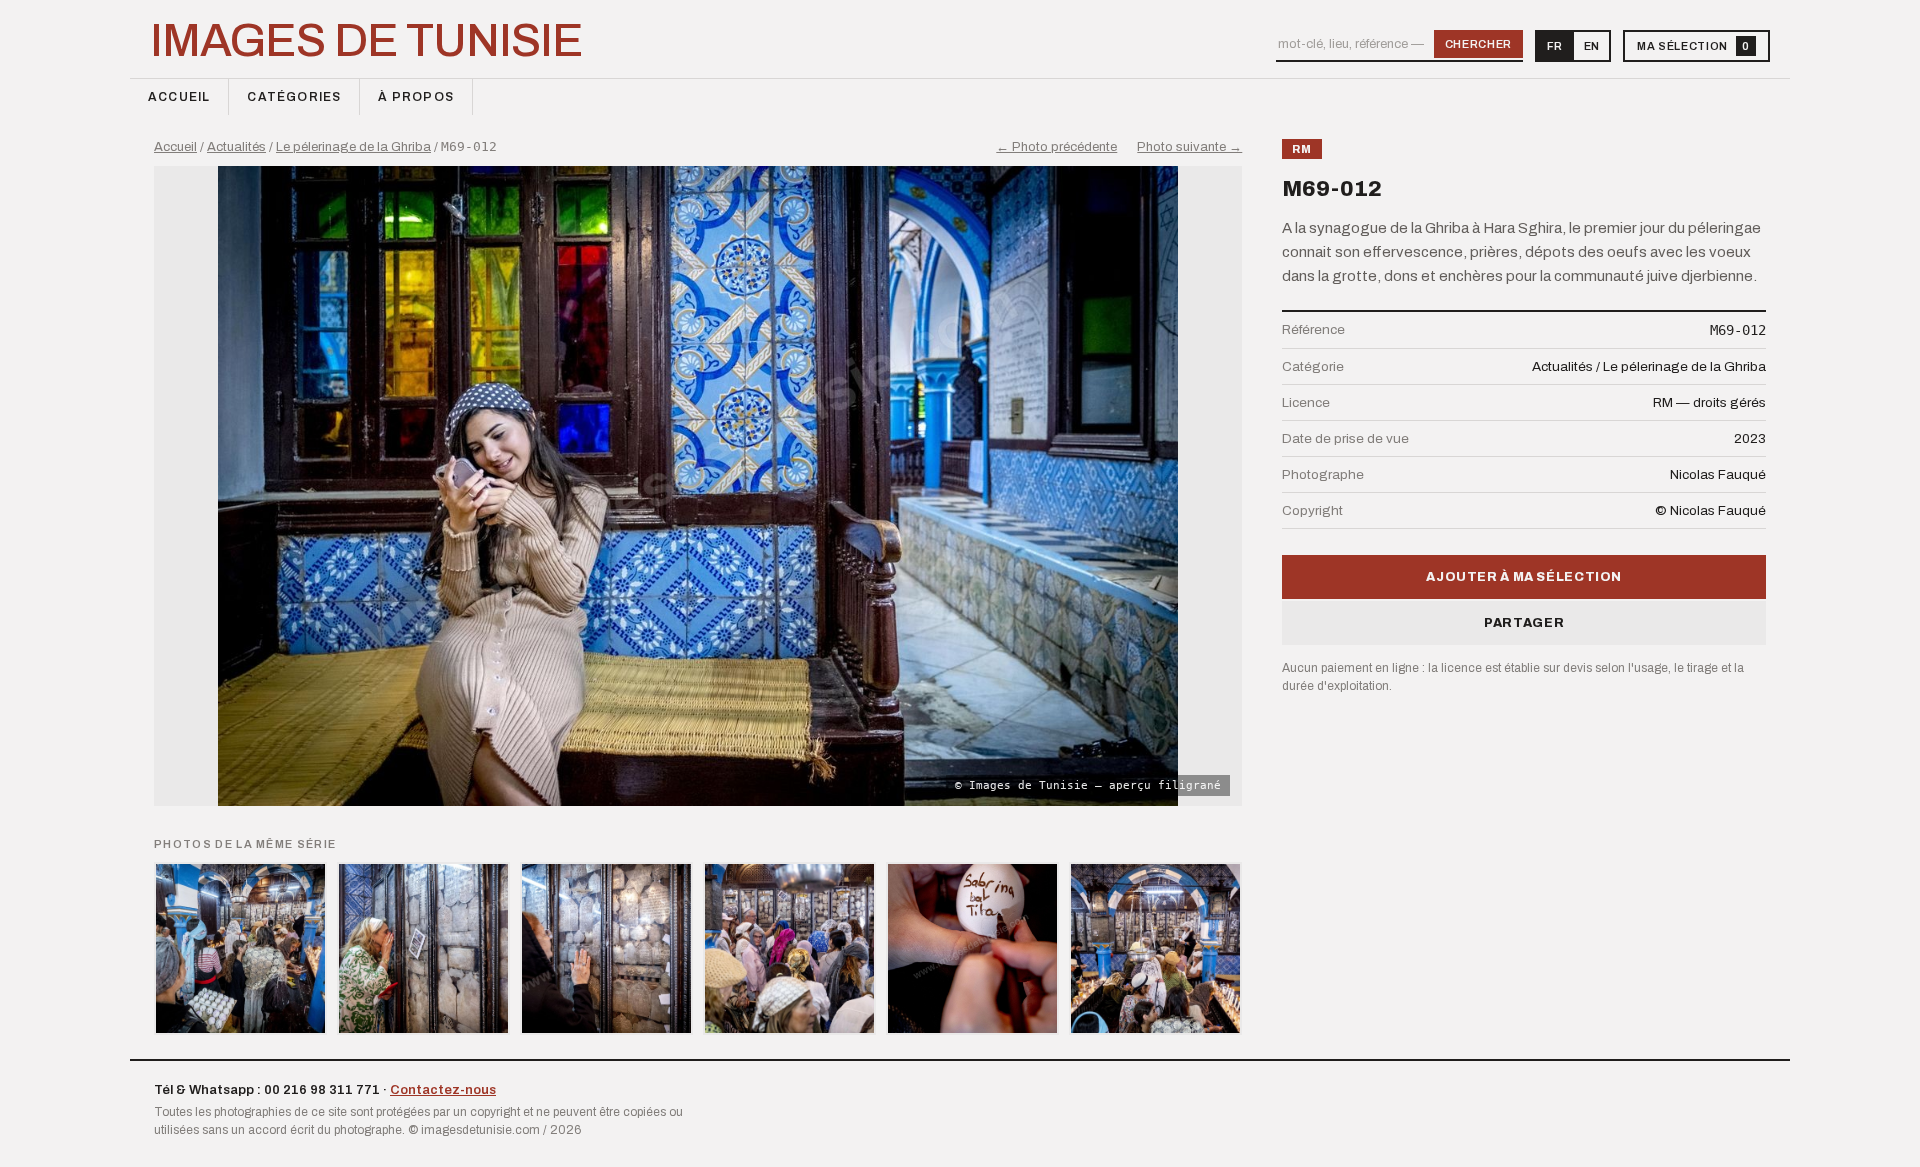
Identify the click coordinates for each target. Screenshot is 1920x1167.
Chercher (1478, 44)
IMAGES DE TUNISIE (366, 41)
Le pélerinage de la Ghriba (353, 147)
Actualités (236, 147)
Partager (1524, 623)
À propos (416, 97)
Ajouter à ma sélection (1524, 577)
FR (1554, 46)
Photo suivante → (1189, 147)
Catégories (294, 97)
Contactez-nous (443, 1090)
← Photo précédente (1056, 147)
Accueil (179, 97)
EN (1591, 46)
